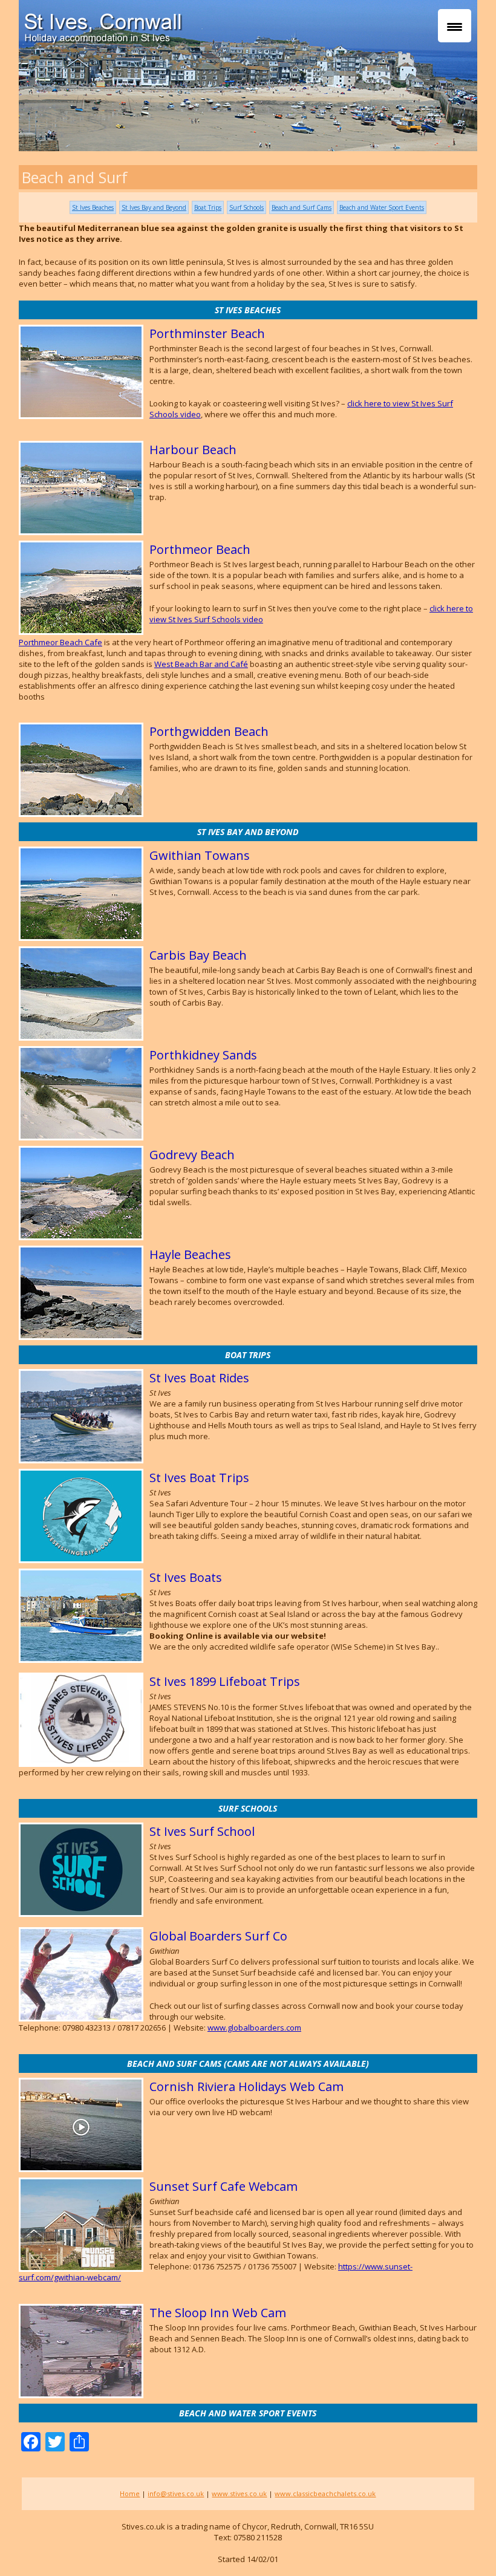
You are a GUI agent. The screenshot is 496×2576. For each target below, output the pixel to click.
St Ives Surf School (202, 1831)
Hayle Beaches (190, 1254)
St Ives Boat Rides (199, 1378)
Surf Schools (246, 207)
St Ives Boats (186, 1577)
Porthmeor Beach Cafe (60, 642)
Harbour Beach (193, 450)
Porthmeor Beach (200, 549)
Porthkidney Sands (203, 1055)
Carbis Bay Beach (198, 955)
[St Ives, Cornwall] (254, 24)
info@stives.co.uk (176, 2493)
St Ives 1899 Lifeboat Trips (225, 1681)
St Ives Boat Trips (199, 1478)
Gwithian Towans (200, 855)
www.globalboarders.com (254, 2028)
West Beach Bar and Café (201, 664)
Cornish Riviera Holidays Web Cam (246, 2086)
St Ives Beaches (93, 207)
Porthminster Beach (207, 333)
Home (130, 2493)
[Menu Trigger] (455, 26)
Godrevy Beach (192, 1155)
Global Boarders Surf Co (218, 1936)
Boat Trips (208, 207)
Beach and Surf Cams (302, 207)
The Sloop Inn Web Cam (218, 2313)
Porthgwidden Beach (209, 731)
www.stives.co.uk (239, 2493)
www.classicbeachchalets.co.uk (325, 2493)
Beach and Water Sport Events (382, 207)
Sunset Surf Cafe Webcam (224, 2186)
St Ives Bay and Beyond (154, 207)
